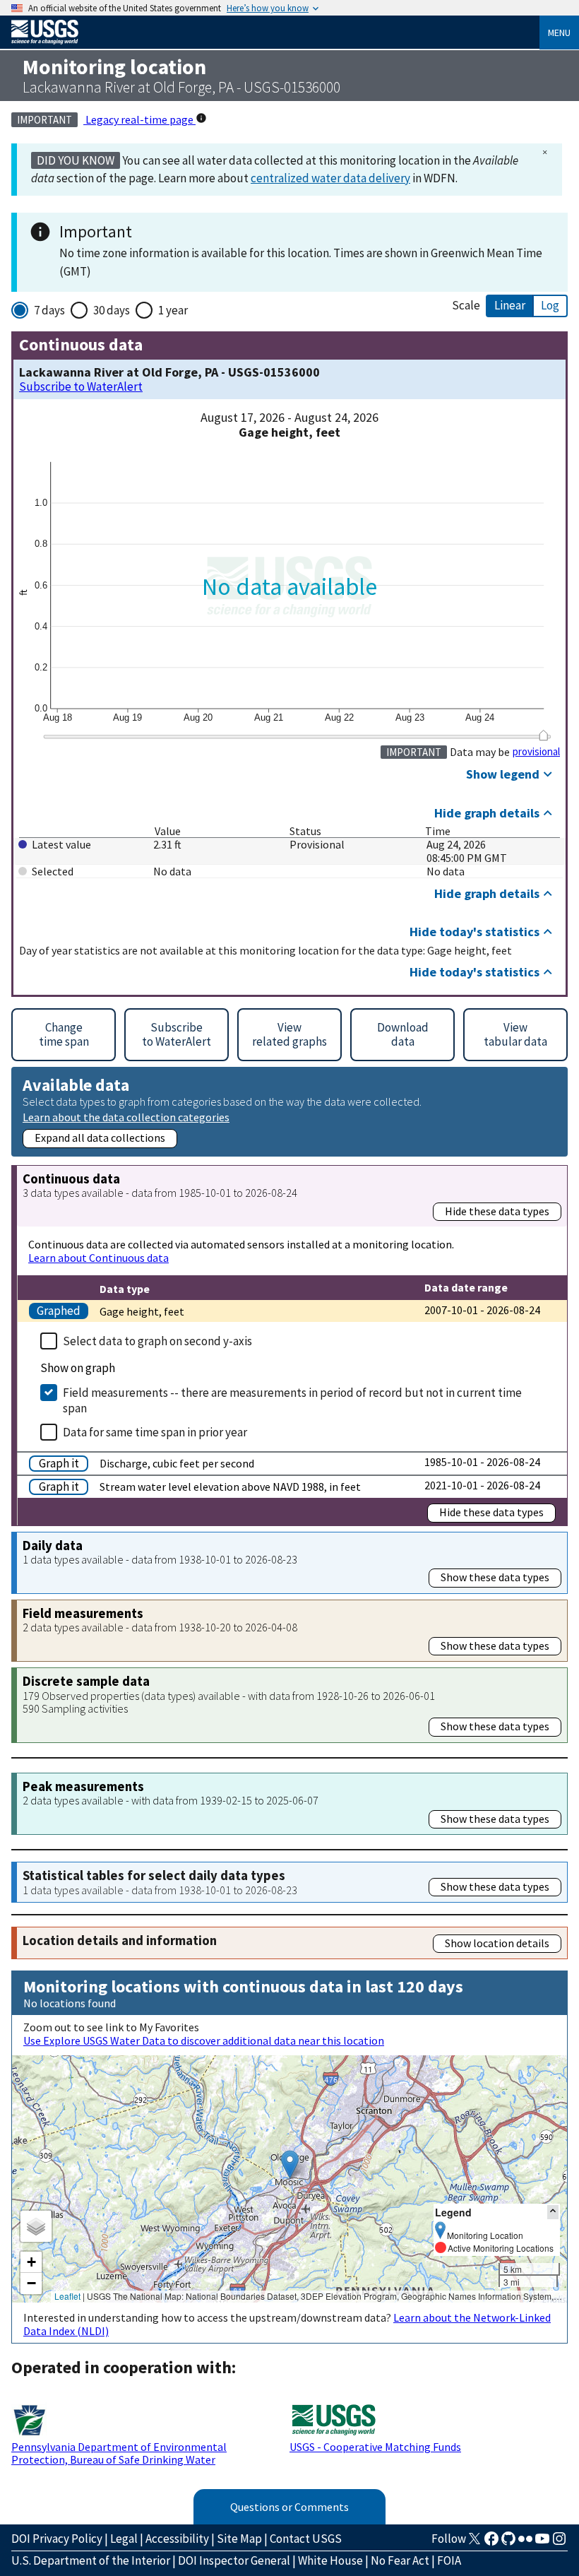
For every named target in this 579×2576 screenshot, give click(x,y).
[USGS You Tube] (542, 2543)
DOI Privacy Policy (57, 2539)
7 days (49, 310)
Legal (124, 2539)
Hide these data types (497, 1211)
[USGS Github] (508, 2543)
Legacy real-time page (139, 119)
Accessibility (177, 2539)
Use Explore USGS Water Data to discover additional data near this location (204, 2040)
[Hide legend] (553, 2212)
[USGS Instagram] (559, 2543)
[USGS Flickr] (525, 2543)
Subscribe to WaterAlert (81, 387)
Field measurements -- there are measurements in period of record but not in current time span (292, 1400)
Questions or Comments (289, 2507)
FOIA (449, 2560)
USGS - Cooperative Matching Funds (375, 2447)
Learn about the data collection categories (126, 1117)
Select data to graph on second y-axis (157, 1341)
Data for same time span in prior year (155, 1432)
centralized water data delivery (330, 178)
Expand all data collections (100, 1138)
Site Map (239, 2539)
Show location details (497, 1943)
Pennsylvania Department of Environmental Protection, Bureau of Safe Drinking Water (119, 2453)
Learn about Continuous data (99, 1258)
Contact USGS (306, 2539)
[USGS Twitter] (474, 2543)
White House (330, 2560)
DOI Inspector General (234, 2560)
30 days (112, 310)
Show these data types (495, 1577)
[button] (290, 2164)
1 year (173, 310)
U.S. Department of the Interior (91, 2560)
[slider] (543, 735)
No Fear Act (400, 2560)
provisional (536, 752)
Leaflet (67, 2296)
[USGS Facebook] (491, 2543)
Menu (559, 33)
